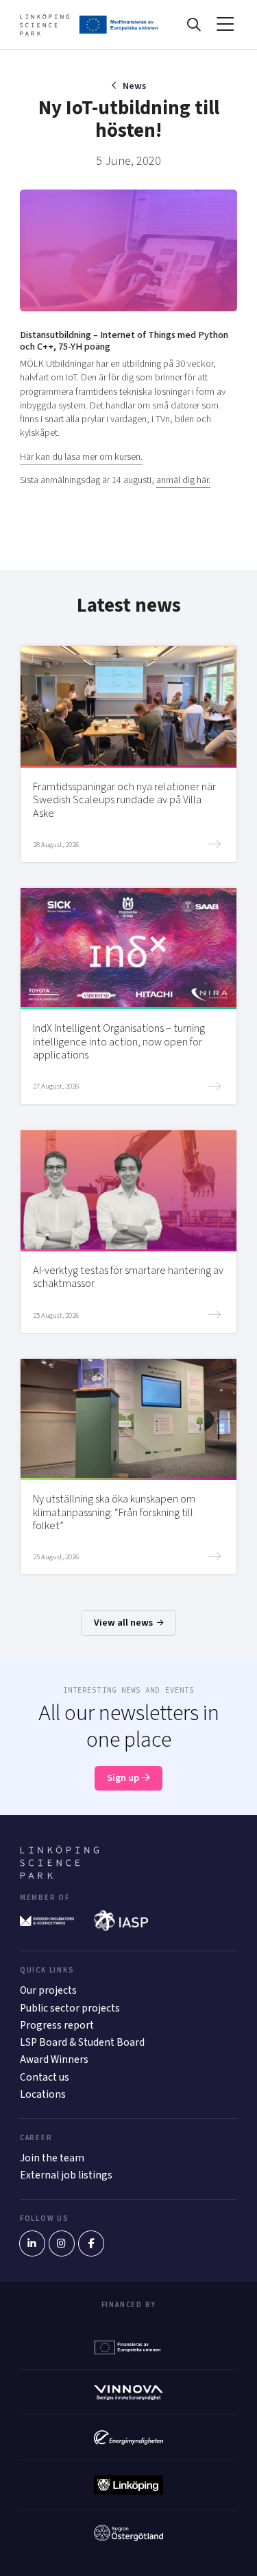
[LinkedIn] (32, 2243)
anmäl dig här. (183, 480)
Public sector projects (70, 2008)
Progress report (57, 2025)
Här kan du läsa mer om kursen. (81, 457)
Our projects (48, 1990)
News (134, 86)
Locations (43, 2094)
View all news (124, 1623)
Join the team (52, 2158)
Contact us (45, 2077)
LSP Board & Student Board (82, 2042)
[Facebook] (91, 2243)
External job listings (66, 2175)
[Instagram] (62, 2243)
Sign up (124, 1778)
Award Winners (54, 2059)
